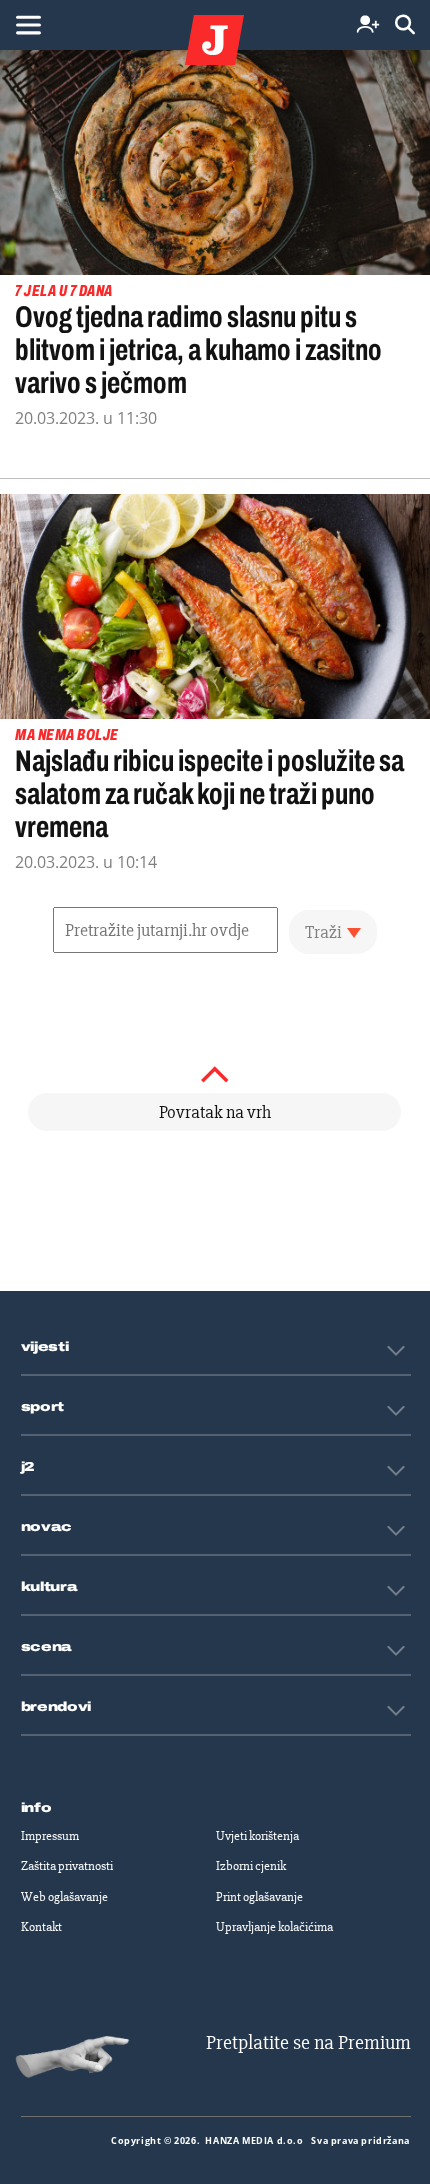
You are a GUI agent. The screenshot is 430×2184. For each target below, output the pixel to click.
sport (43, 1407)
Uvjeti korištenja (257, 1836)
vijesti (45, 1347)
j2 (28, 1467)
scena (47, 1647)
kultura (49, 1587)
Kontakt (41, 1927)
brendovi (56, 1707)
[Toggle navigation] (28, 25)
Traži (323, 932)
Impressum (50, 1836)
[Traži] (405, 25)
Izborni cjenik (251, 1866)
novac (47, 1527)
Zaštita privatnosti (67, 1866)
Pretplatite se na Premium (308, 2042)
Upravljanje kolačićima (274, 1927)
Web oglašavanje (64, 1897)
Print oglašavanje (259, 1897)
